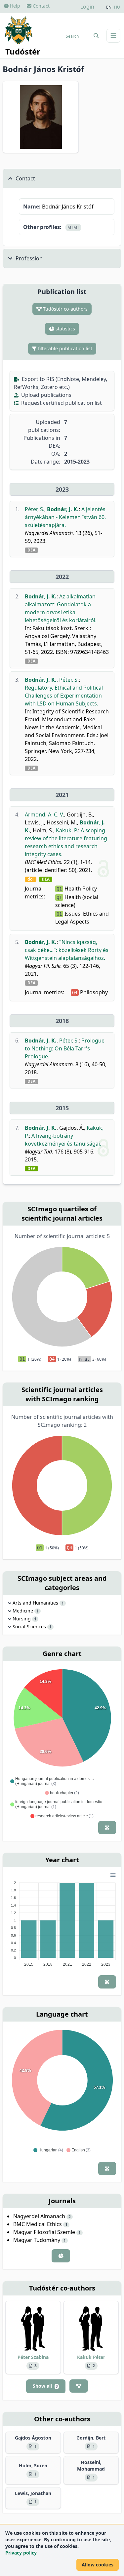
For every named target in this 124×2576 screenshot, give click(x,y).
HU (117, 7)
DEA (31, 550)
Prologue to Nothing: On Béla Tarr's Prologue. (65, 1048)
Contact (41, 6)
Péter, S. (35, 509)
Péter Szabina (33, 2357)
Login (87, 7)
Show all (45, 2386)
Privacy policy (21, 2553)
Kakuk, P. (67, 830)
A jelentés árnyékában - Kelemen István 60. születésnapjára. (65, 517)
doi (31, 879)
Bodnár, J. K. (63, 509)
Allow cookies (98, 2565)
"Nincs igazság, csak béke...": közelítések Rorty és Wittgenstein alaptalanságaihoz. (67, 950)
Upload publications (46, 395)
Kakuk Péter (91, 2357)
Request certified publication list (61, 403)
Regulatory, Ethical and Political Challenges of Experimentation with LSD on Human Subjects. (64, 696)
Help (14, 6)
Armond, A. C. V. (44, 814)
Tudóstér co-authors (65, 309)
